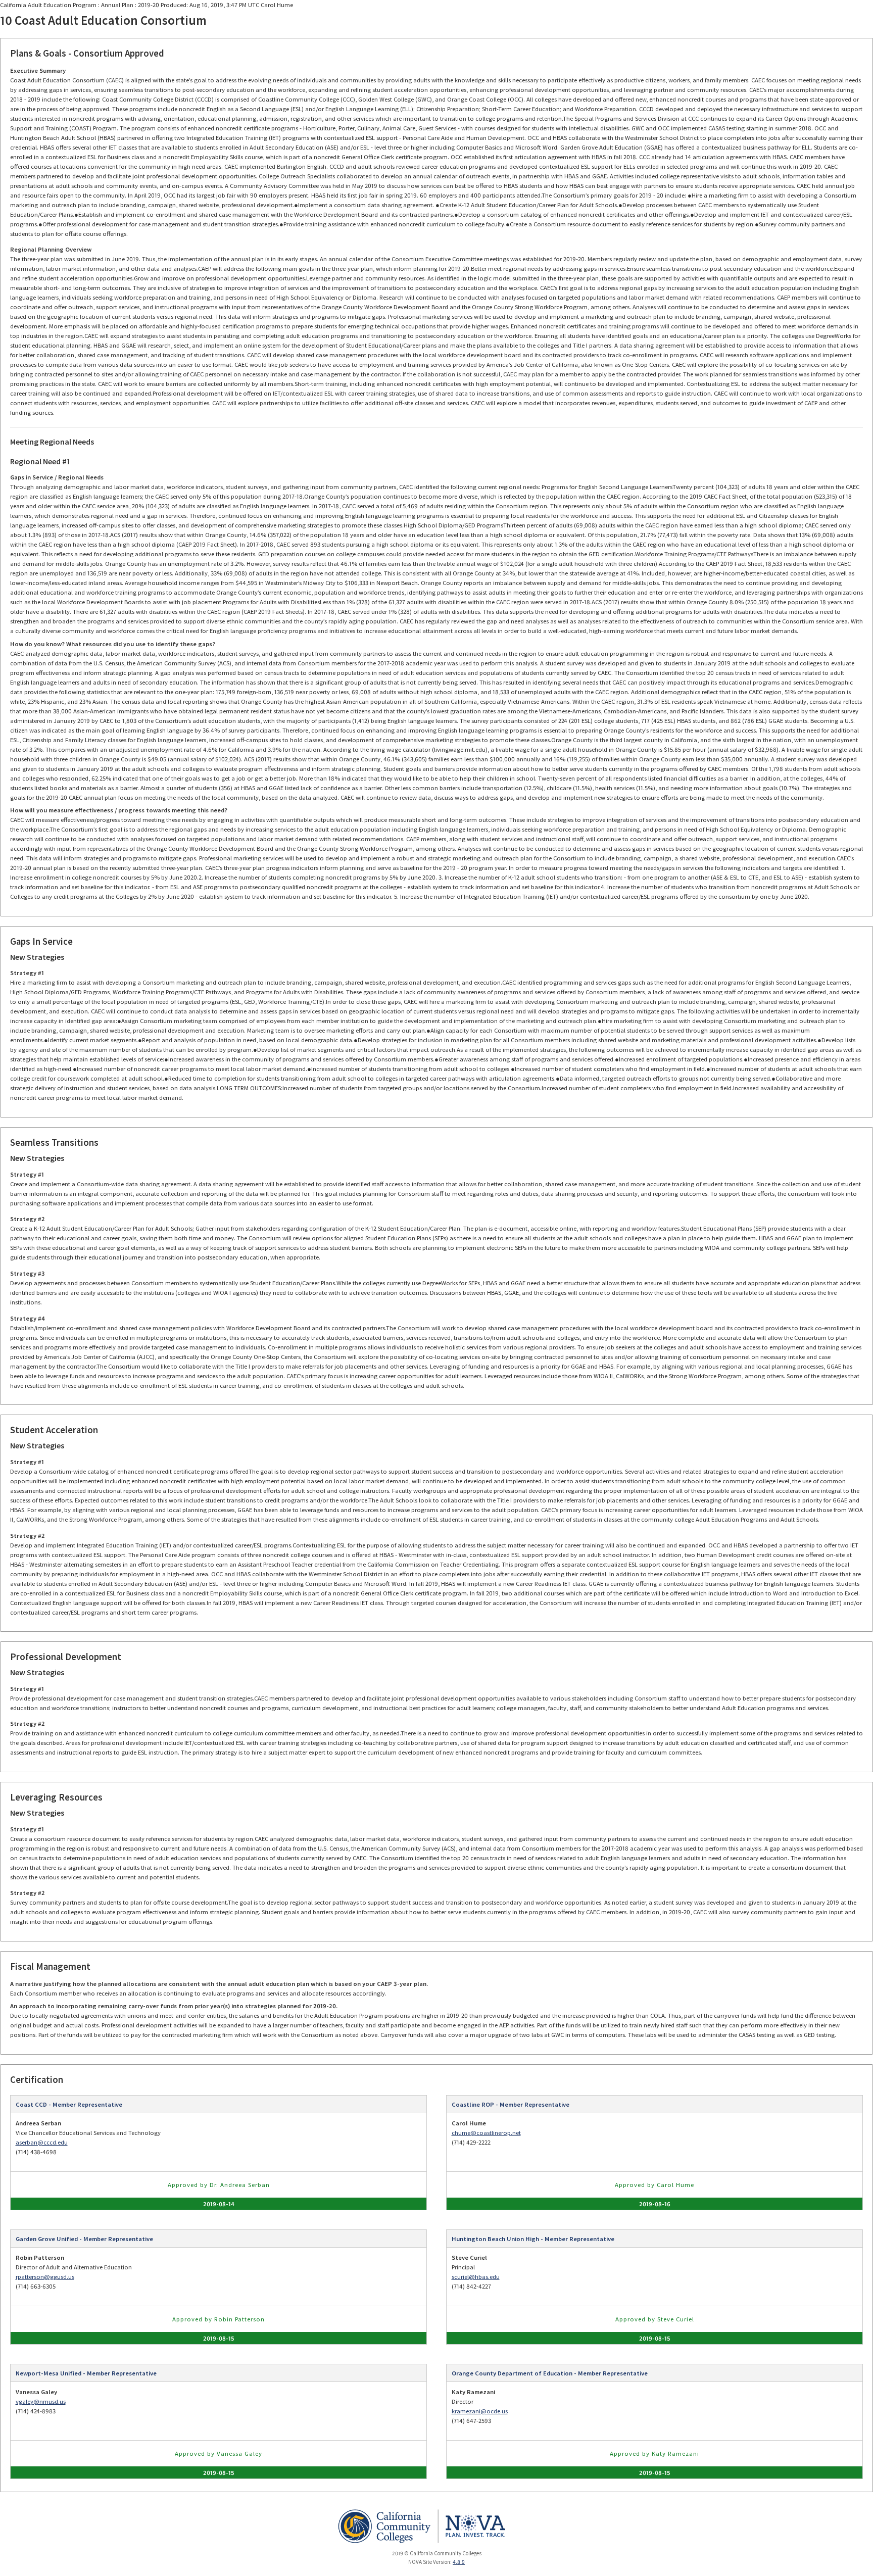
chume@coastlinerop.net (486, 2133)
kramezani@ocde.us (480, 2411)
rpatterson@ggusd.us (45, 2277)
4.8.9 (459, 2562)
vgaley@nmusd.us (41, 2401)
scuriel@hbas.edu (476, 2277)
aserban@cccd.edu (42, 2142)
